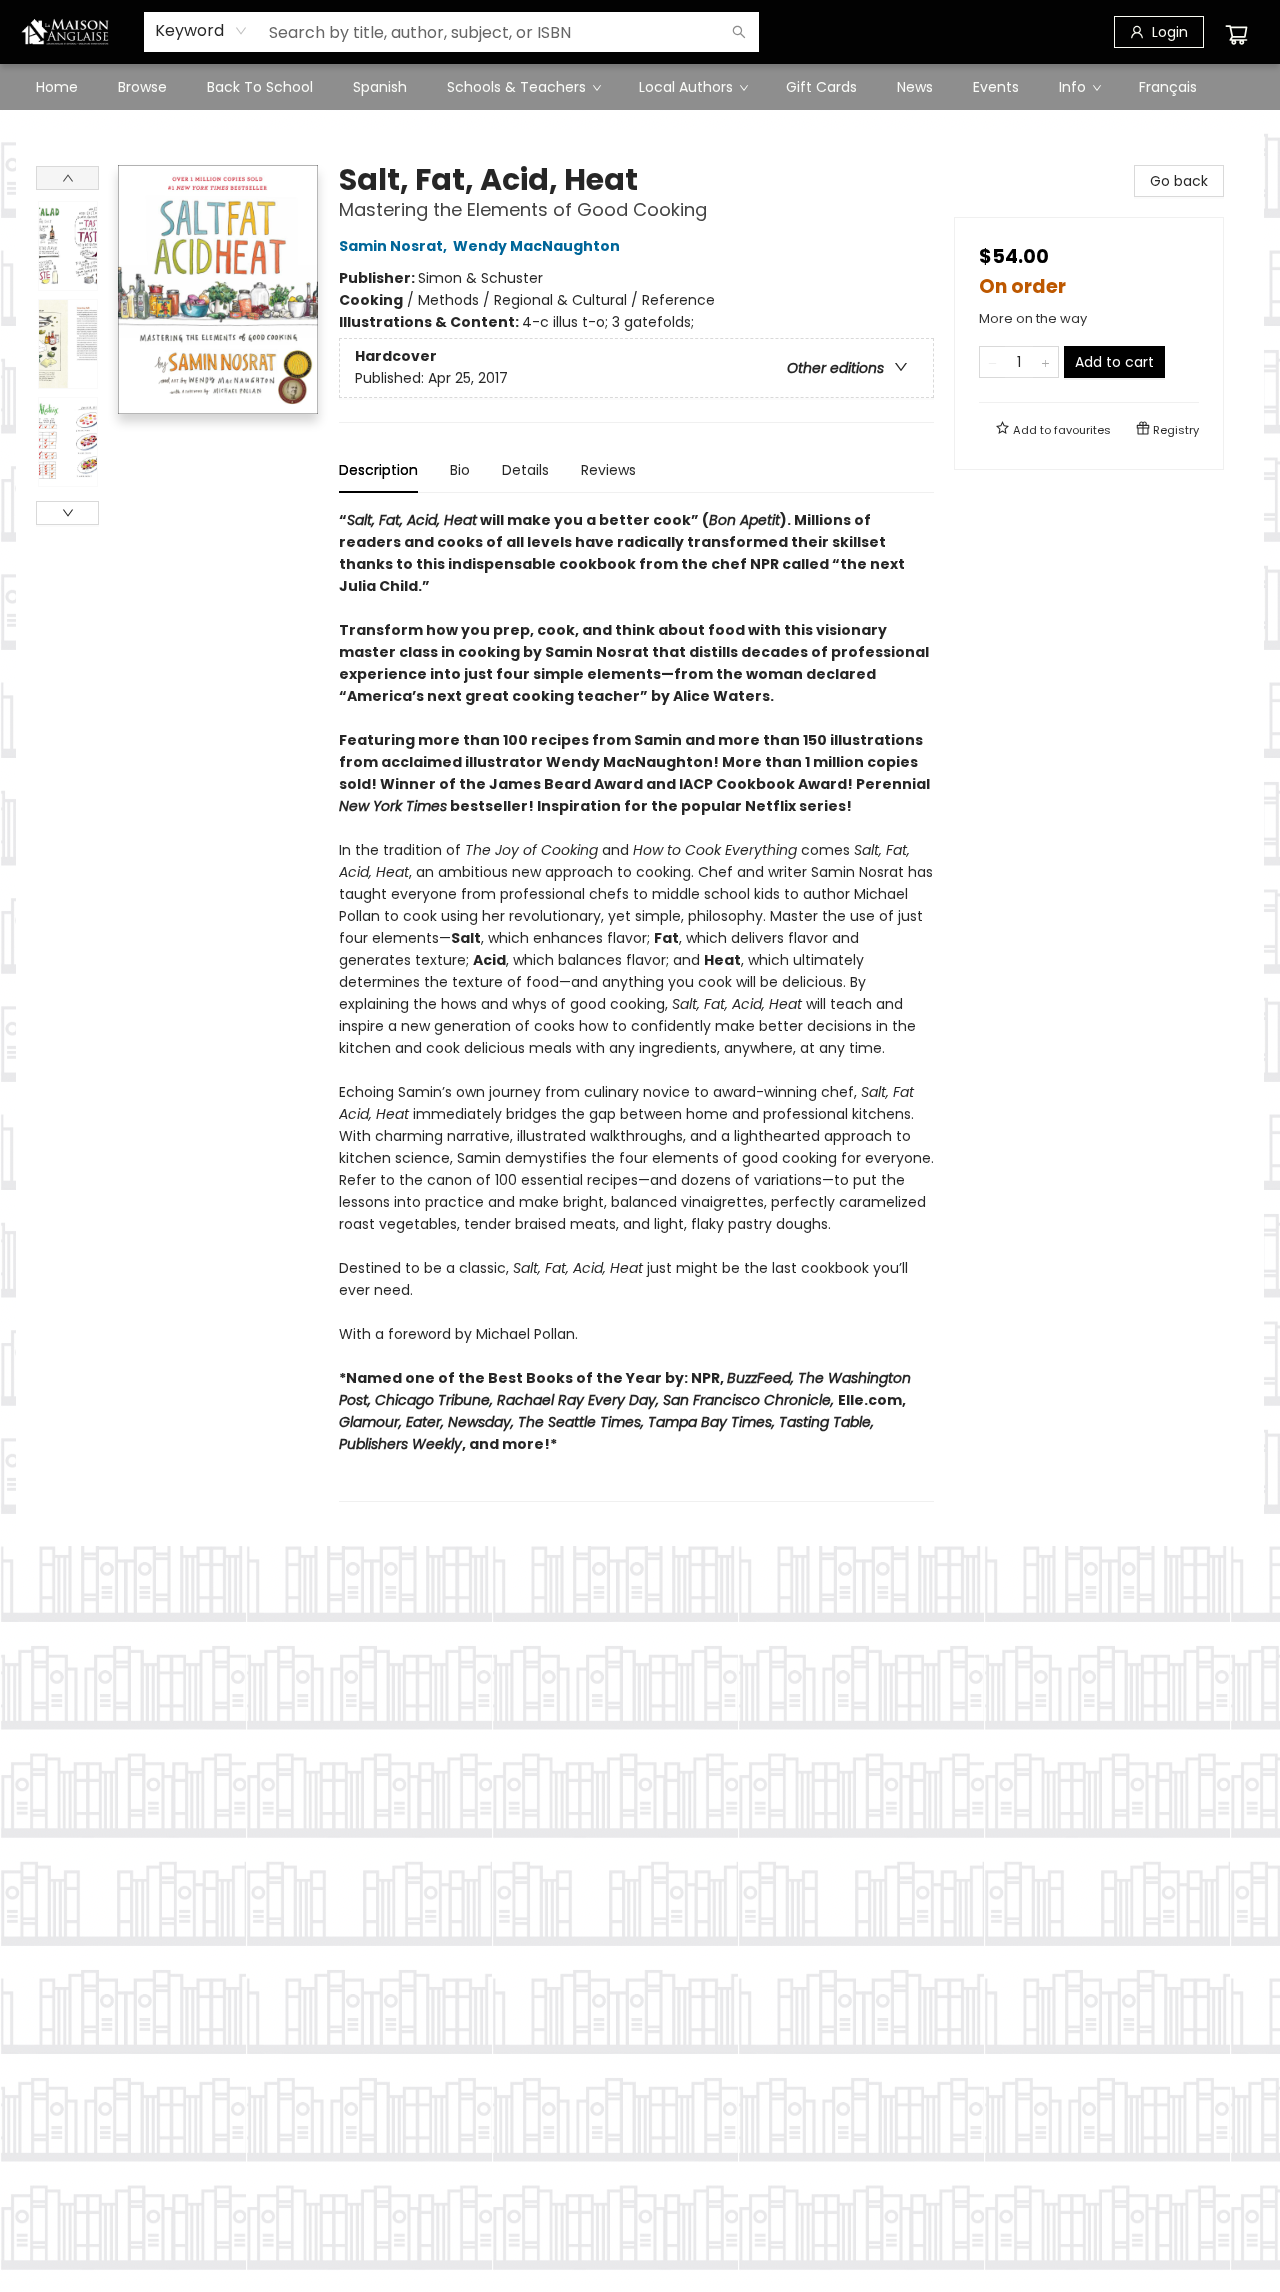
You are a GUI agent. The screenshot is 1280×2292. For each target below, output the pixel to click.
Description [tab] (378, 470)
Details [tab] (525, 470)
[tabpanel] (636, 1005)
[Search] (739, 32)
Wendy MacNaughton (536, 246)
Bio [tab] (460, 470)
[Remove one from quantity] (992, 362)
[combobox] (201, 31)
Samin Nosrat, (394, 246)
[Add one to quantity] (1045, 362)
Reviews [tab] (608, 470)
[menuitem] (57, 87)
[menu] (640, 87)
